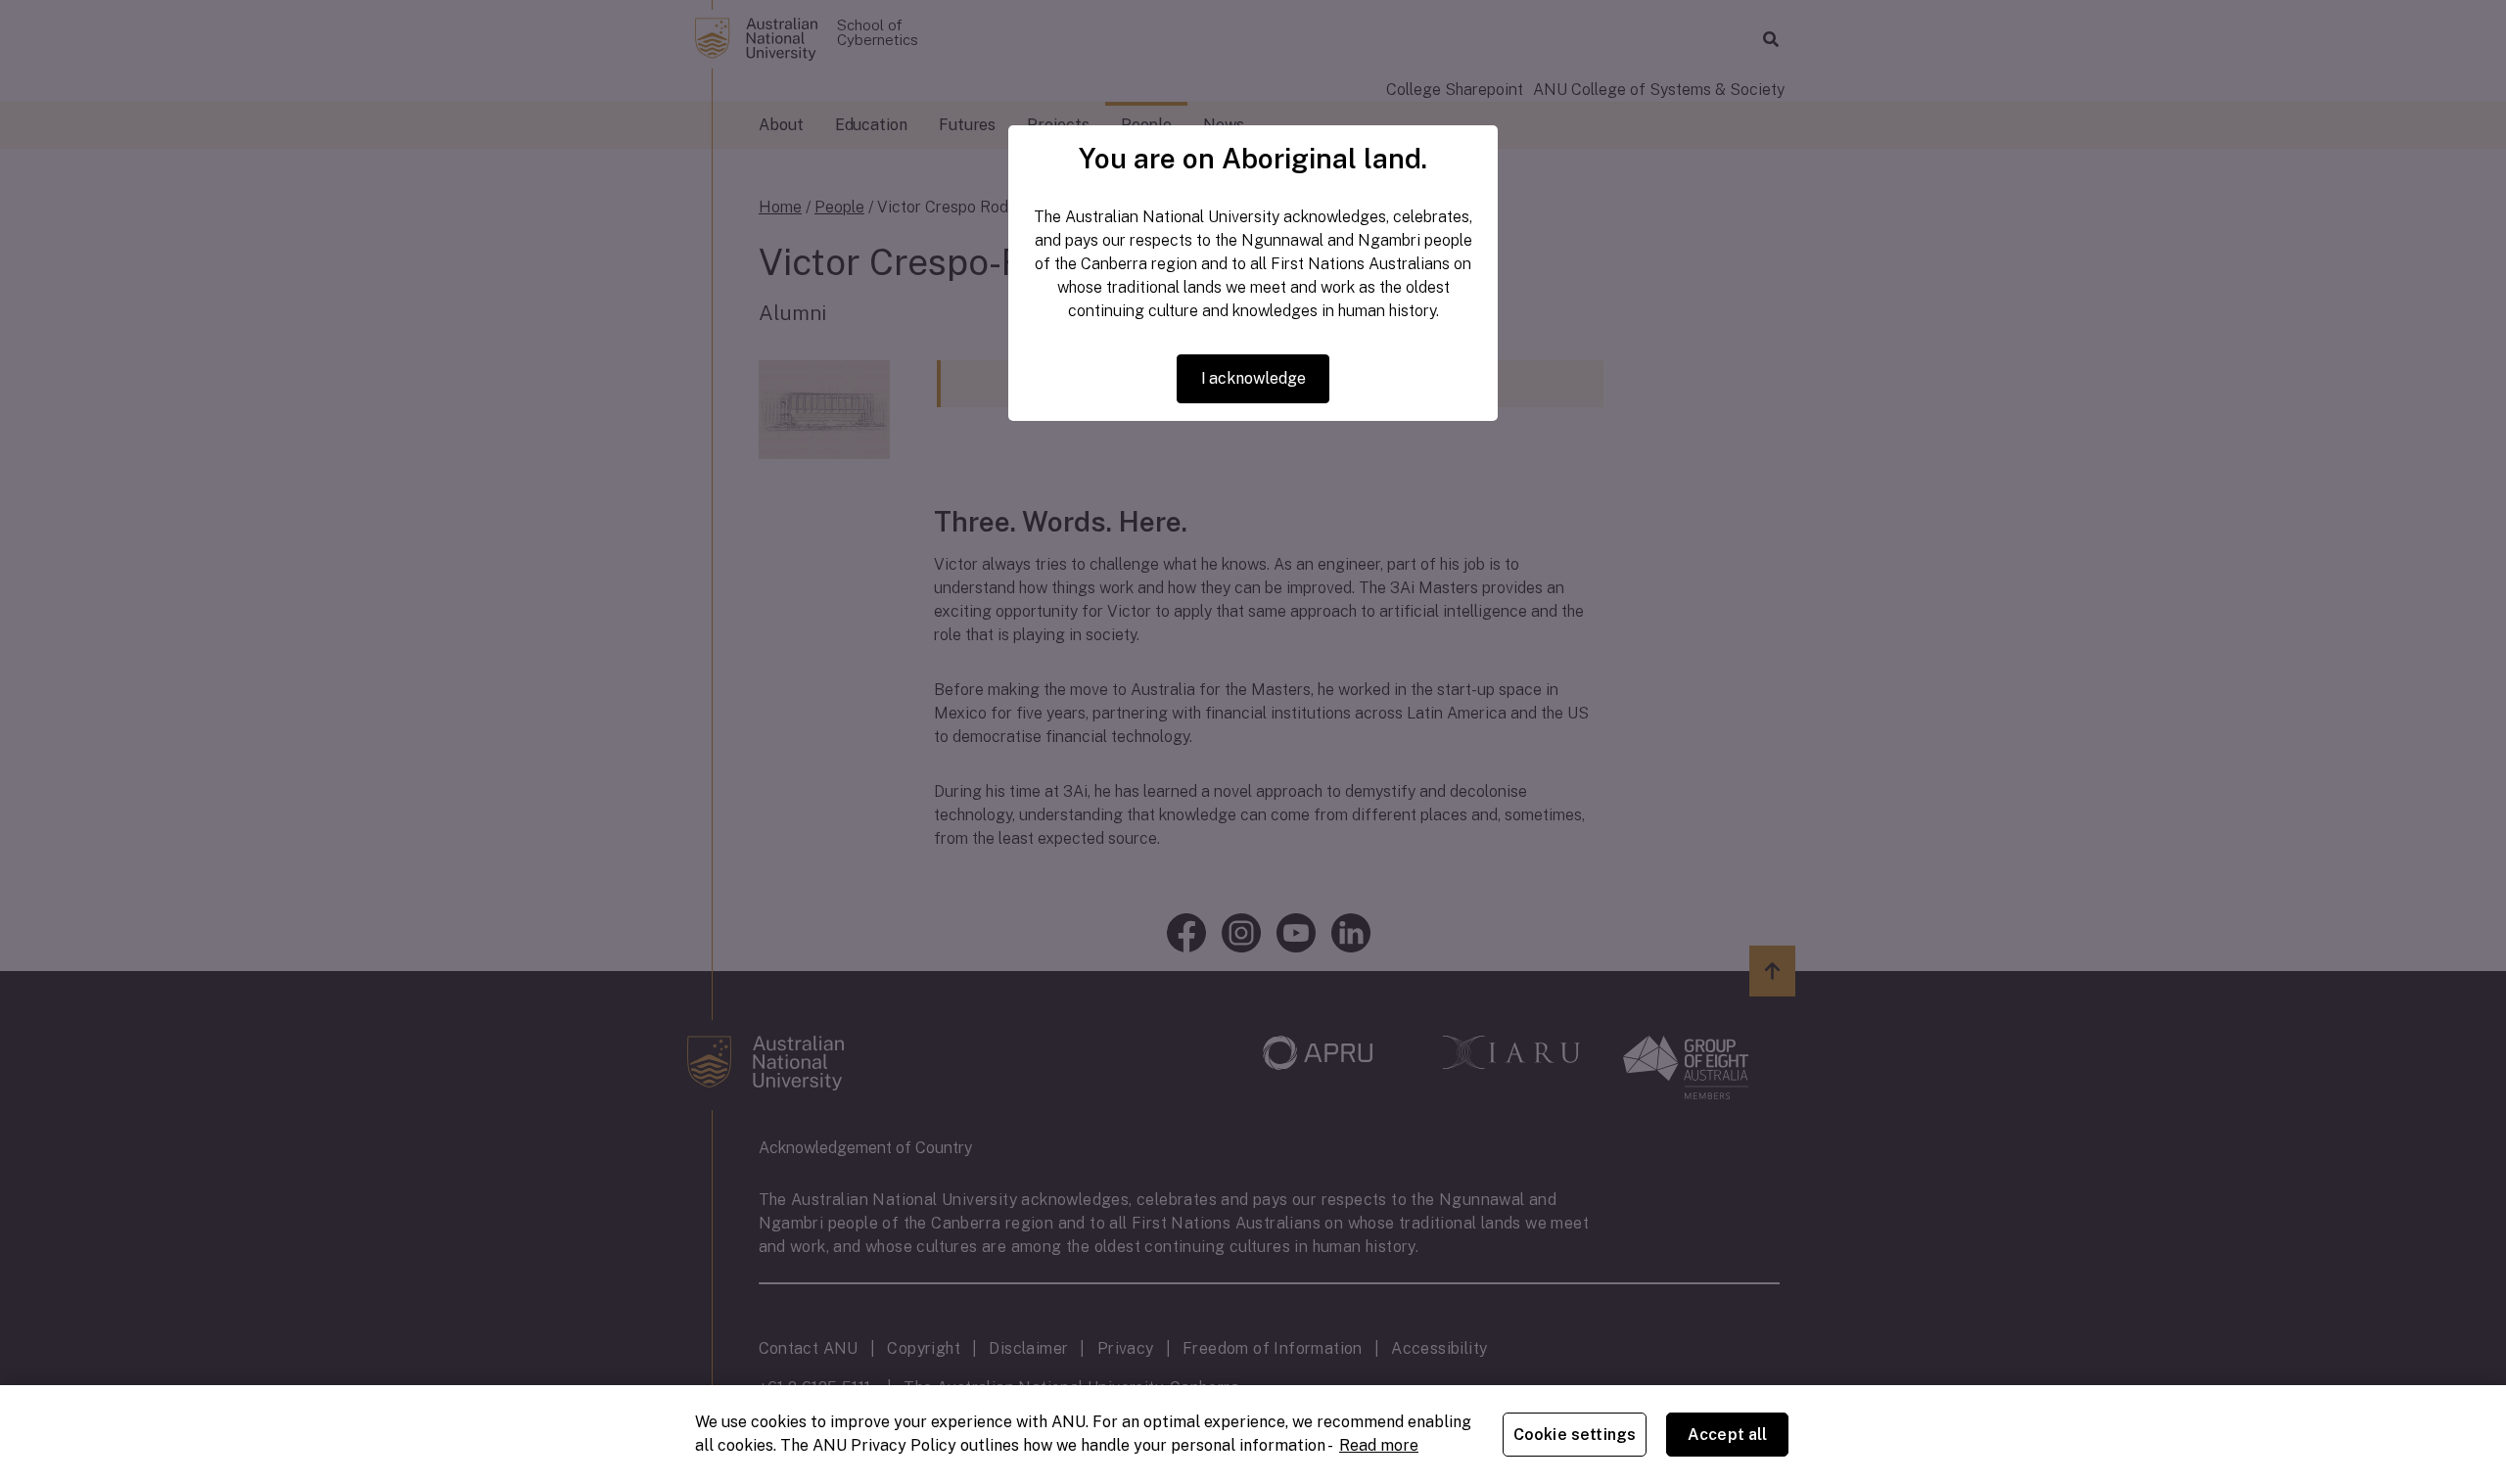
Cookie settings (1575, 1435)
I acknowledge (1253, 378)
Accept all (1728, 1435)
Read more (1379, 1445)
